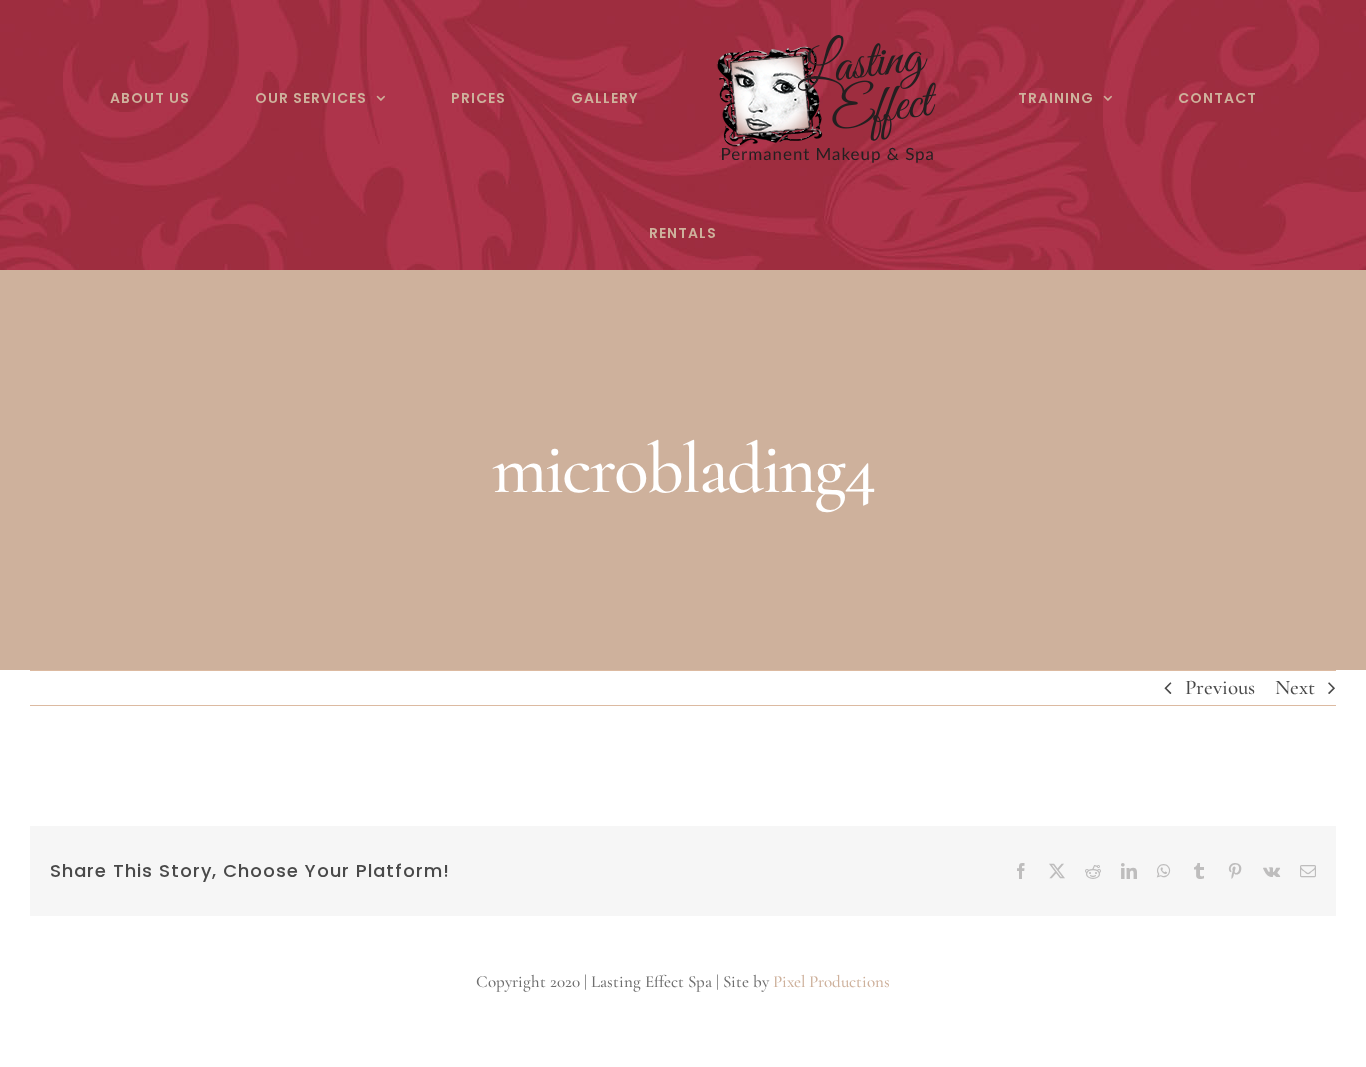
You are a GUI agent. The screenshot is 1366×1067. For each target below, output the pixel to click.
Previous (1220, 687)
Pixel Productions (831, 981)
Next (1295, 687)
